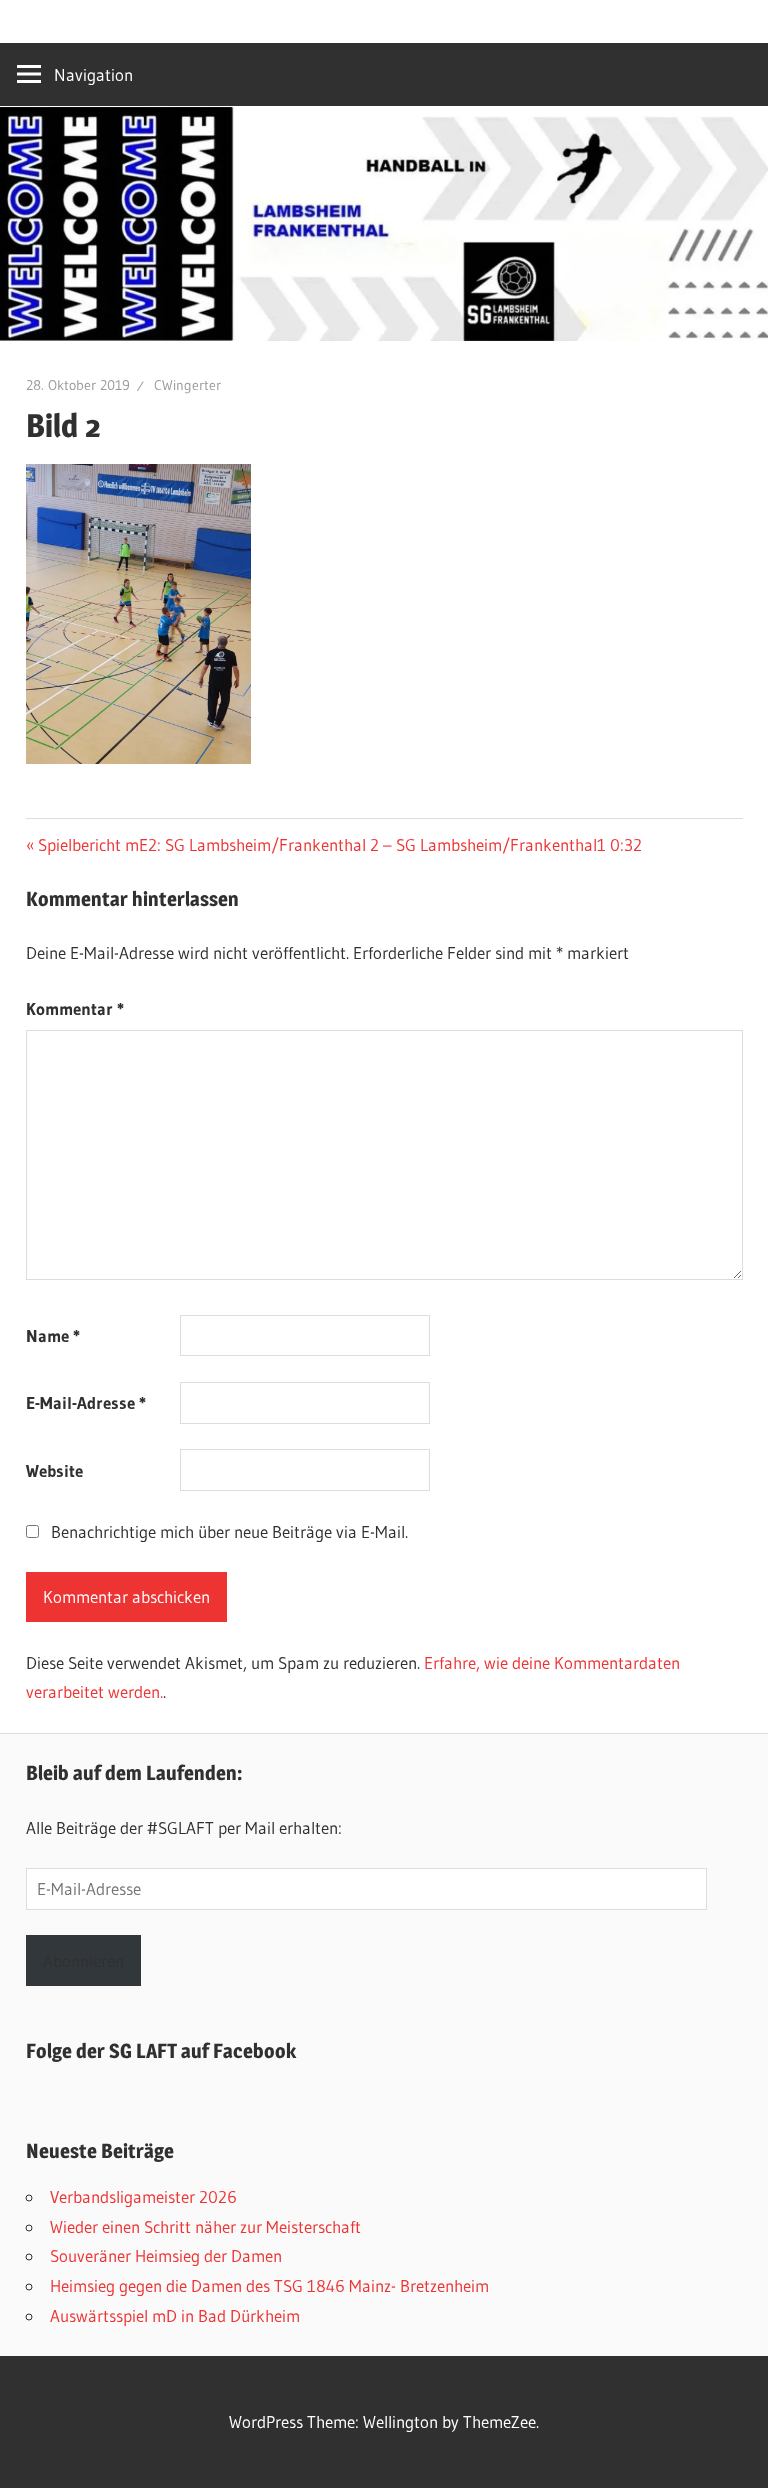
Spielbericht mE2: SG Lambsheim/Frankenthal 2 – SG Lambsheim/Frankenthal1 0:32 (339, 844)
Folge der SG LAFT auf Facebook (161, 2051)
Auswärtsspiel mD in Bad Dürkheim (175, 2315)
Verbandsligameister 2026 (143, 2196)
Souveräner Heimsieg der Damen (166, 2255)
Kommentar (75, 1008)
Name (53, 1335)
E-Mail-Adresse (86, 1402)
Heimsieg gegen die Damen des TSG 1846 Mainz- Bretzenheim (269, 2285)
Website (54, 1470)
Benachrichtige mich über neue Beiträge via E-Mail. (229, 1531)
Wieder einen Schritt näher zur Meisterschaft (205, 2226)
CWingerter (187, 385)
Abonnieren (83, 1960)
